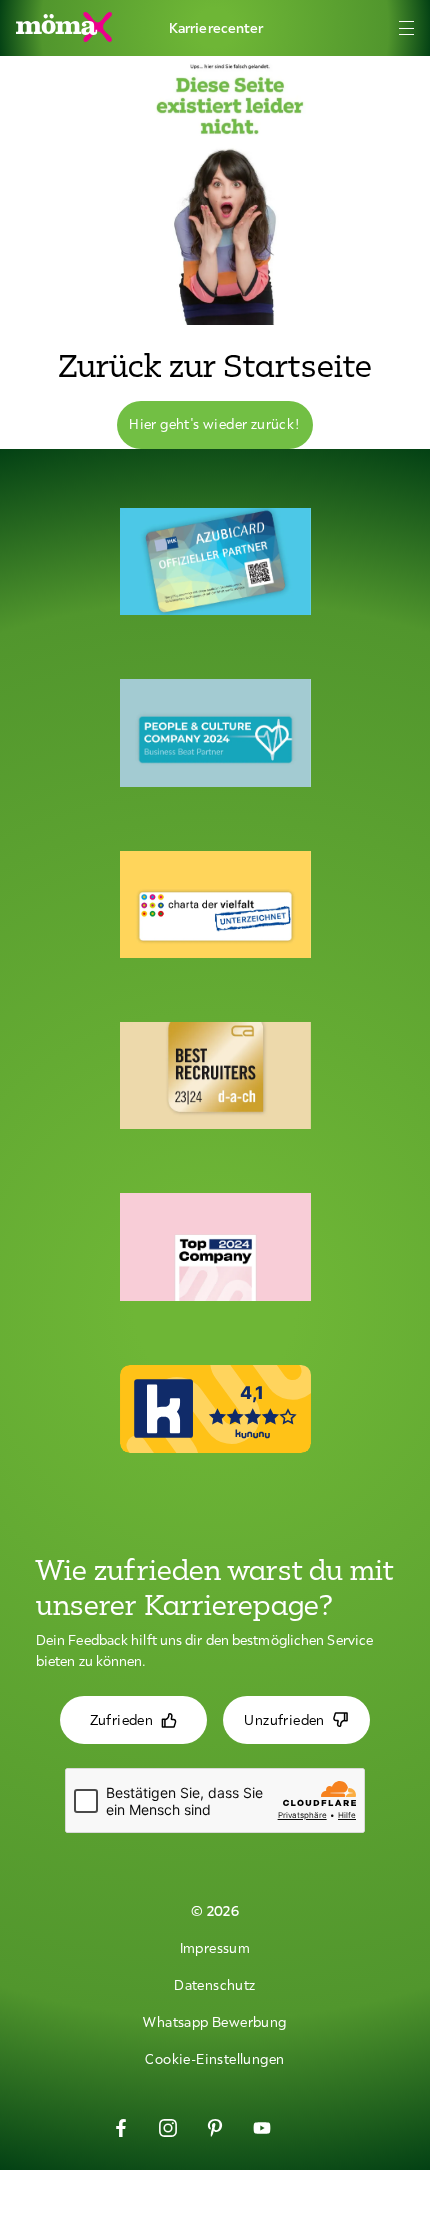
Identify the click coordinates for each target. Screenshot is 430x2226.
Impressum (215, 1948)
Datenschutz (214, 1985)
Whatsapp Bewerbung (214, 2022)
